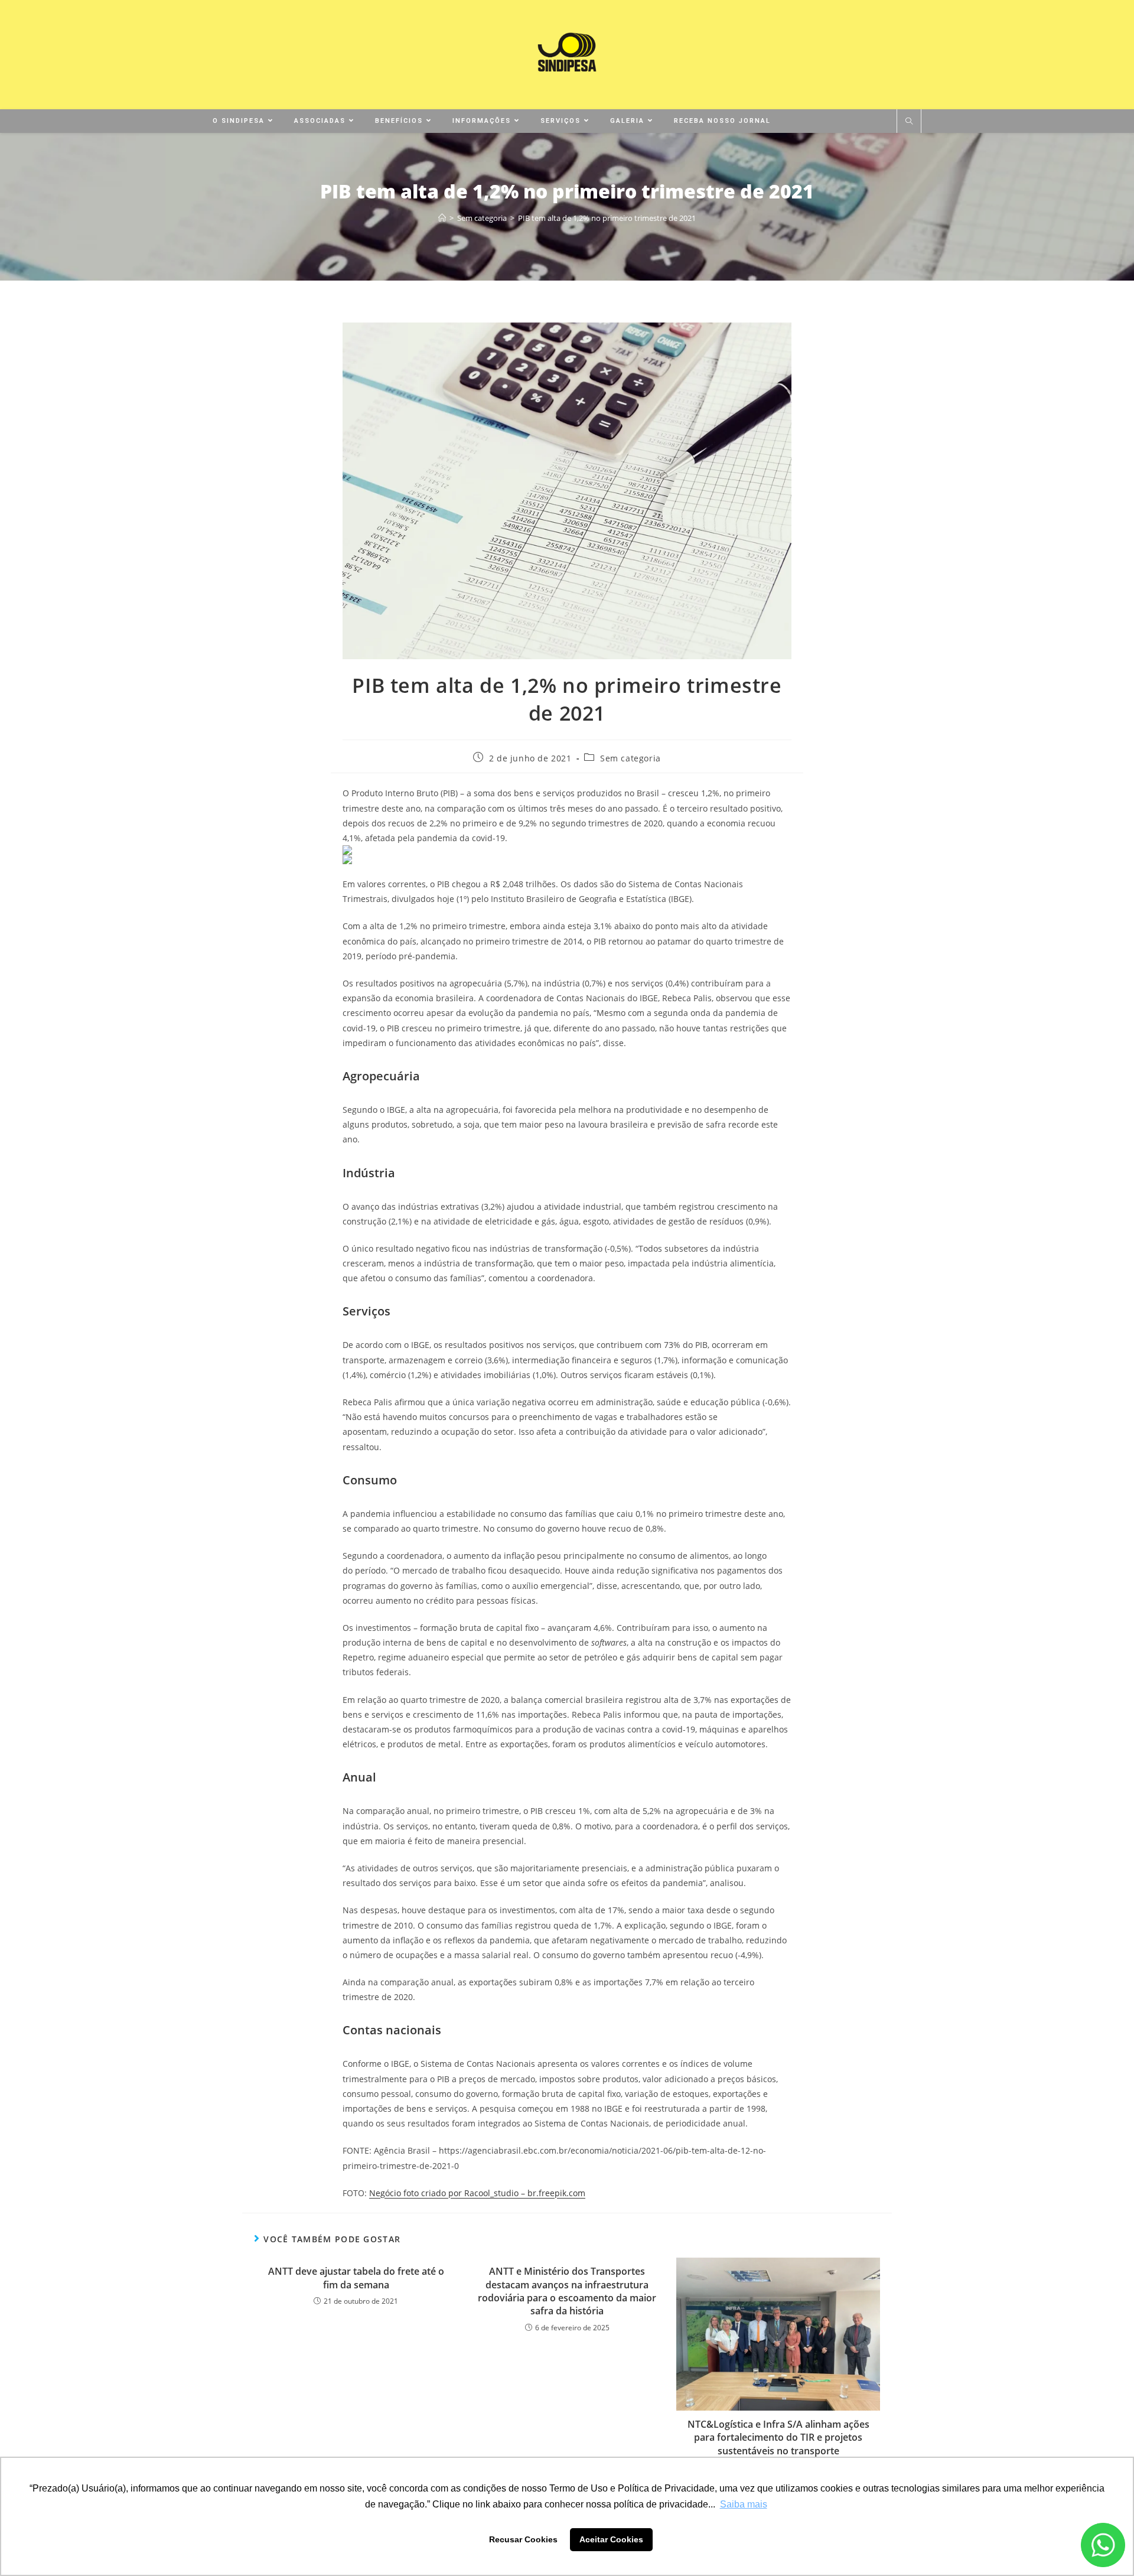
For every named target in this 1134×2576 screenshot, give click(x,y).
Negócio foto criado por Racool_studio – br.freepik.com (477, 2193)
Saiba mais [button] (744, 2504)
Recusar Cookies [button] (523, 2539)
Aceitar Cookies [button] (611, 2539)
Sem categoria (630, 758)
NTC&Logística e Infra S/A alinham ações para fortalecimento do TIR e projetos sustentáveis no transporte (778, 2437)
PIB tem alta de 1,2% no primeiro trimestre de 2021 (607, 218)
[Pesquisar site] (909, 122)
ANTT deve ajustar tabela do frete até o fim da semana (356, 2278)
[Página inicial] (442, 218)
